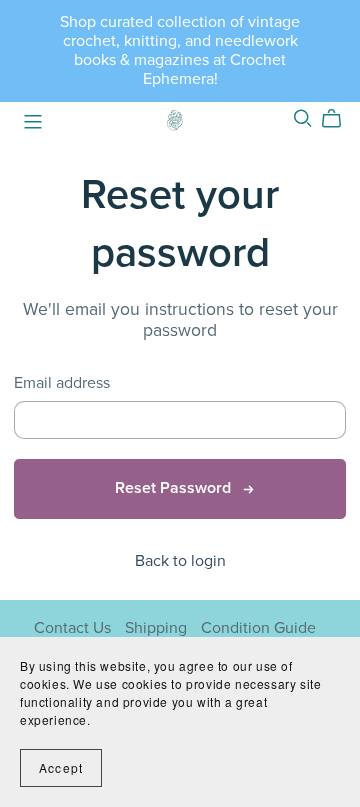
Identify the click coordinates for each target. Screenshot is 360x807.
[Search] (303, 118)
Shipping (158, 628)
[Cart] (339, 119)
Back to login (180, 561)
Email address (62, 383)
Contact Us (74, 628)
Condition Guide (258, 628)
